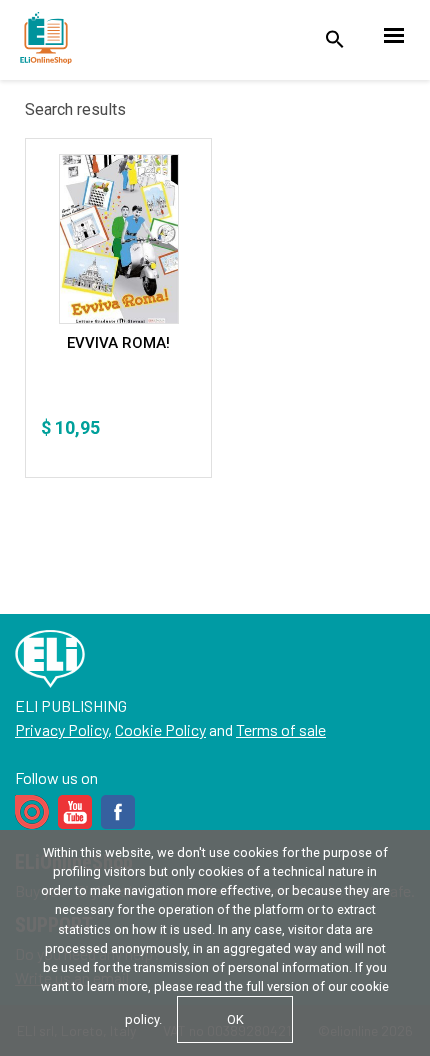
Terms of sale (281, 729)
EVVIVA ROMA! (118, 343)
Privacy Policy (61, 729)
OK (235, 1019)
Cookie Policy (160, 729)
